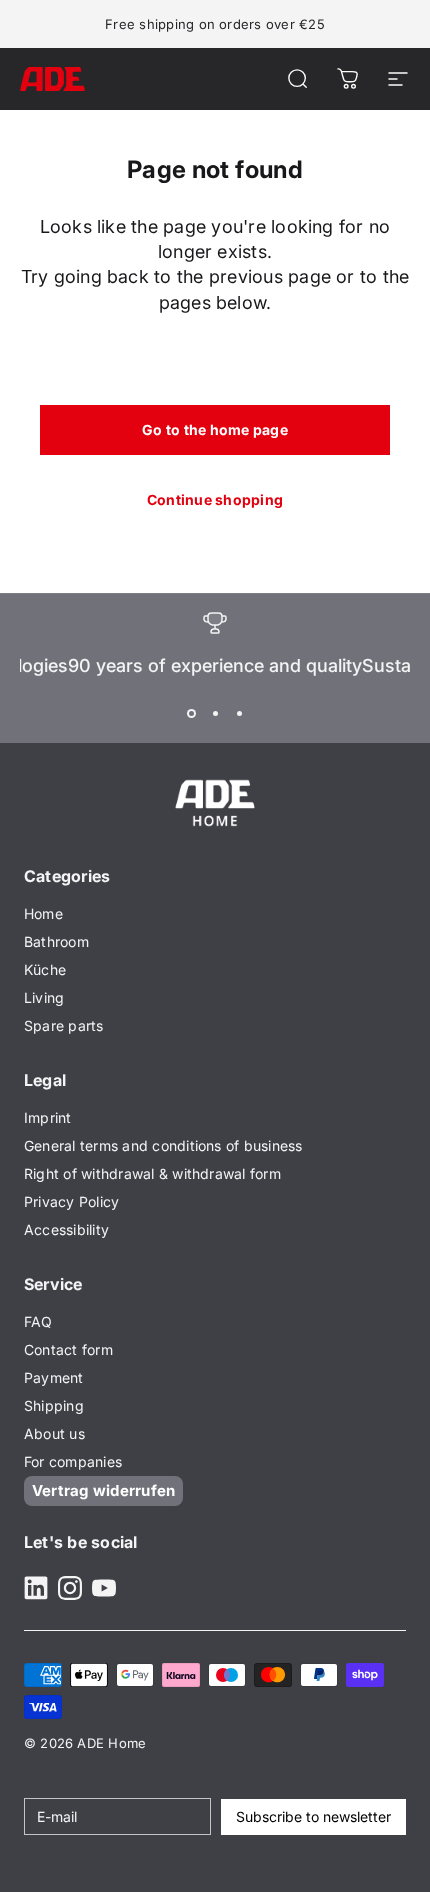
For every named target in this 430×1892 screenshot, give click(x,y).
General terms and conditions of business (163, 1145)
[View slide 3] (239, 713)
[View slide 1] (191, 713)
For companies (73, 1461)
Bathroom (56, 941)
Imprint (48, 1117)
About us (54, 1433)
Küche (45, 969)
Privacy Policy (71, 1201)
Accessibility (66, 1229)
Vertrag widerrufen (103, 1490)
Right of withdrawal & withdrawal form (152, 1173)
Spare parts (64, 1025)
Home (43, 913)
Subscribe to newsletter (313, 1816)
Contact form (68, 1349)
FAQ (38, 1321)
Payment (54, 1377)
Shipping (54, 1405)
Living (44, 997)
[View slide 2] (215, 713)
